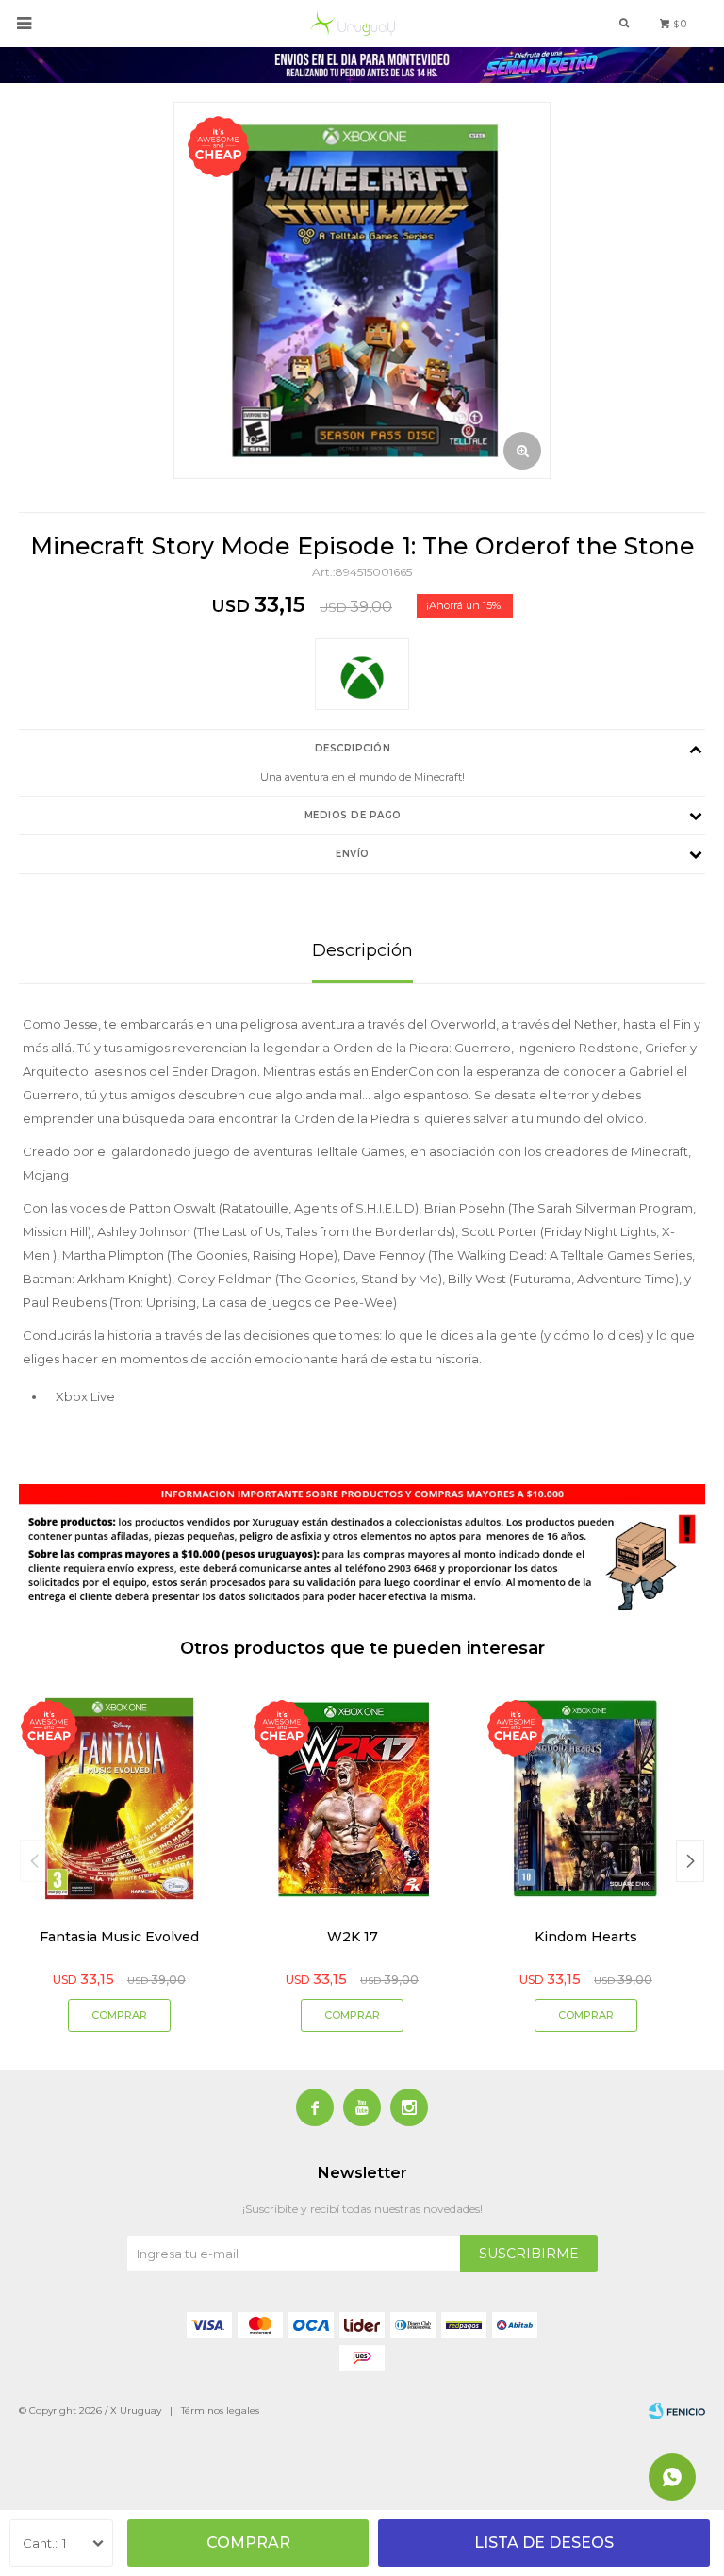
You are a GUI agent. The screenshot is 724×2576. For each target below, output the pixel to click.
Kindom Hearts (586, 1937)
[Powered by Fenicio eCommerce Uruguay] (677, 2411)
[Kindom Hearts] (586, 1799)
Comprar (248, 2543)
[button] (690, 1861)
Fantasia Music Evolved (119, 1937)
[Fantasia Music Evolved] (119, 1799)
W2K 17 (353, 1937)
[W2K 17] (353, 1799)
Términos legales (220, 2411)
